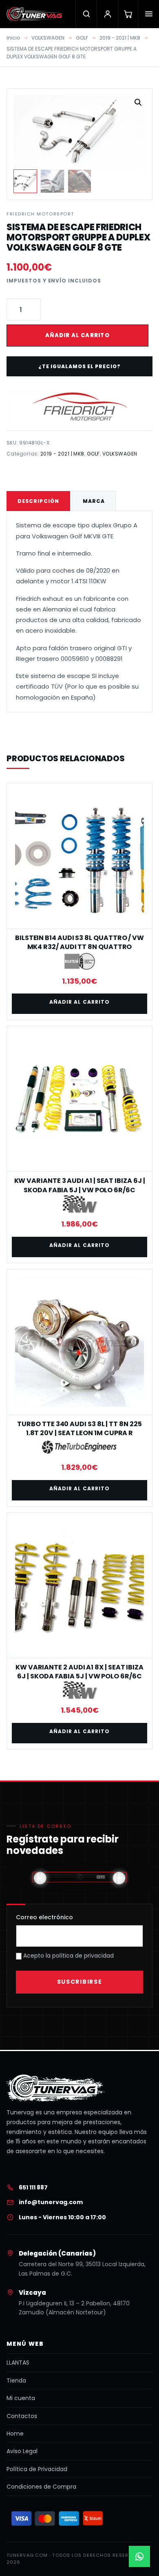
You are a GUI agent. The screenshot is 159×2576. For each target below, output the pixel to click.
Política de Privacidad (37, 2469)
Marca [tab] (94, 501)
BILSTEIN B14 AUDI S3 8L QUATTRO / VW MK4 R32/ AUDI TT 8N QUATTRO (79, 942)
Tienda (16, 2380)
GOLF (82, 38)
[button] (138, 102)
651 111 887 (33, 2187)
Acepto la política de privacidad (68, 1956)
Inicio (13, 38)
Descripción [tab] (38, 501)
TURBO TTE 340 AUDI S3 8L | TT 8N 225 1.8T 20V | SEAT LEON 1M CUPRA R (79, 1428)
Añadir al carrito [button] (79, 1002)
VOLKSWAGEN (48, 38)
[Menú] (148, 14)
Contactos (22, 2416)
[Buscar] (86, 14)
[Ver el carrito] (128, 14)
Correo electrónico (44, 1917)
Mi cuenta (21, 2398)
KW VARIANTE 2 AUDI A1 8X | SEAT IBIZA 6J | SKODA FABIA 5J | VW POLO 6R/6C (79, 1672)
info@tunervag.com (51, 2202)
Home (15, 2434)
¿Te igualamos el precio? (79, 366)
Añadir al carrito (77, 335)
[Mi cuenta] (107, 14)
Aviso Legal (22, 2451)
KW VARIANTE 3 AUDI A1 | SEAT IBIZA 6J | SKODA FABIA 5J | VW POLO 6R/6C (80, 1185)
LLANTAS (18, 2363)
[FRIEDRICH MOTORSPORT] (79, 407)
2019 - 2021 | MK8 (120, 38)
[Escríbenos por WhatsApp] (139, 2556)
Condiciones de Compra (41, 2487)
